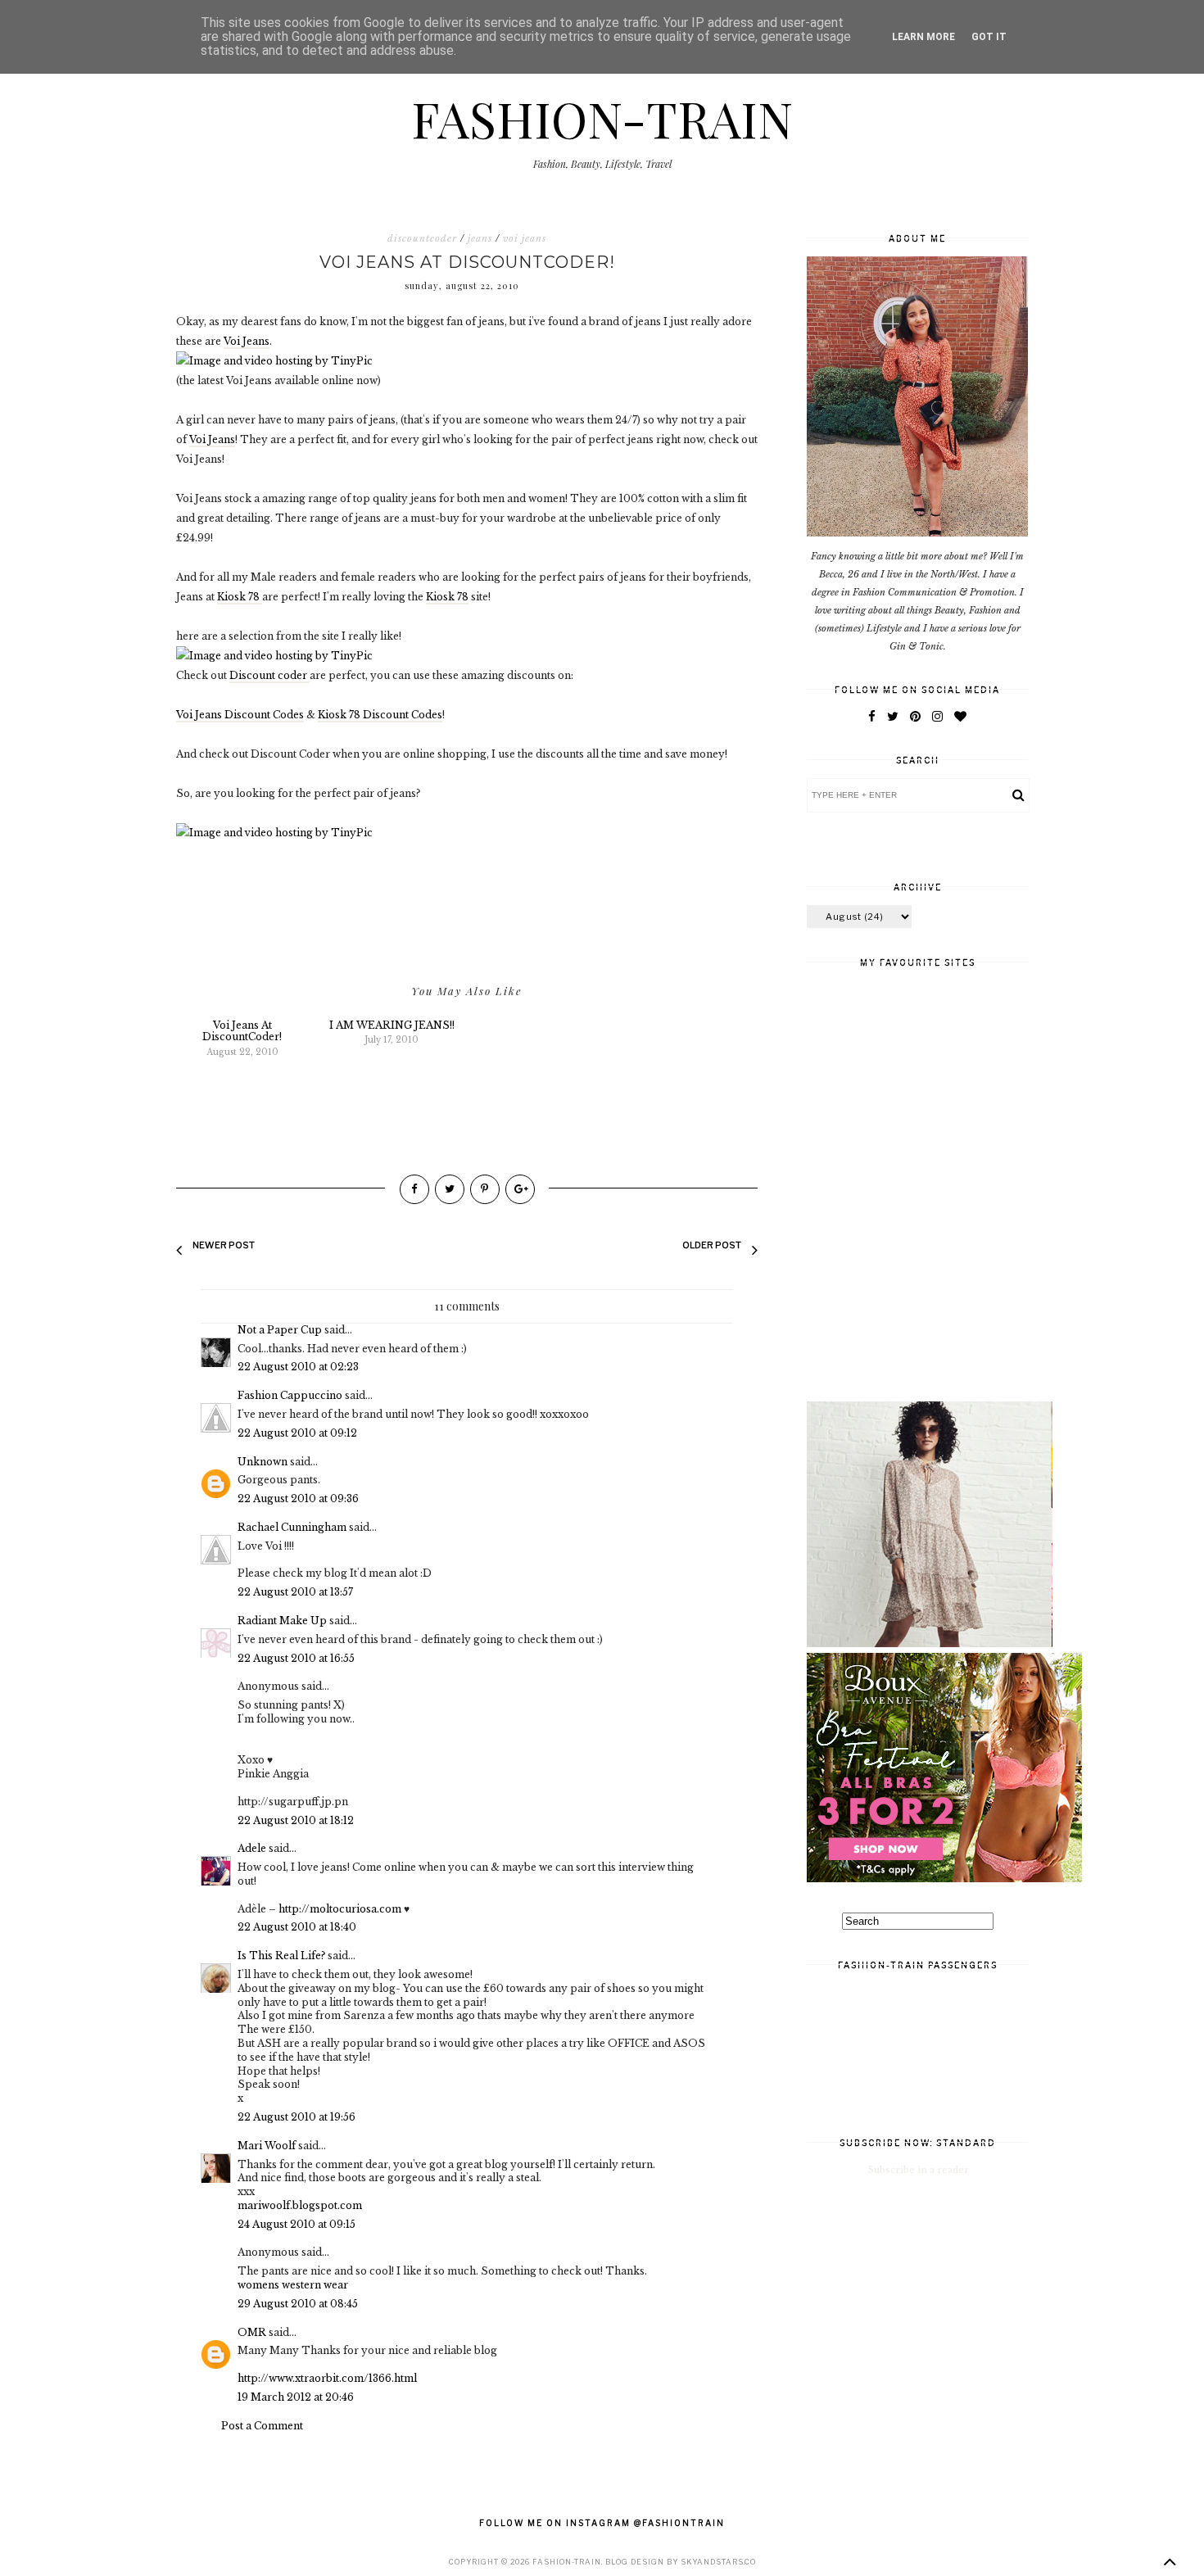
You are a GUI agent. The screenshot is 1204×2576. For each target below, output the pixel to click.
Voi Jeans (247, 341)
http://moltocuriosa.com (340, 1909)
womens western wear (293, 2285)
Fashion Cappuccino (290, 1395)
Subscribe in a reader (919, 2170)
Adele (252, 1848)
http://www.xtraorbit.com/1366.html (327, 2378)
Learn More (923, 37)
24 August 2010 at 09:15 (296, 2224)
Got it (989, 37)
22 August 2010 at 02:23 (298, 1367)
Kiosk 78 (240, 597)
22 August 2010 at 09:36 (298, 1499)
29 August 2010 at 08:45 (298, 2304)
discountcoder (422, 238)
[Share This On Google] (520, 1189)
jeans (480, 238)
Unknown (263, 1462)
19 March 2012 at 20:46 (296, 2397)
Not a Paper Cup (280, 1330)
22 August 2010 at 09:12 (297, 1433)
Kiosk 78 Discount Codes (380, 715)
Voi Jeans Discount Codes (240, 715)
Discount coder (269, 675)
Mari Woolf (267, 2146)
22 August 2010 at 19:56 (296, 2117)
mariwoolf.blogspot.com (300, 2205)
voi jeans (525, 238)
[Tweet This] (450, 1189)
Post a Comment (262, 2426)
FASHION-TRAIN (602, 118)
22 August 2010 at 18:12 (296, 1820)
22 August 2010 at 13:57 (295, 1592)
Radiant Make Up (282, 1621)
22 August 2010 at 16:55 (296, 1658)
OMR (252, 2332)
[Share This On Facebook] (414, 1189)
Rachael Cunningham (292, 1527)
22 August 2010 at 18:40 (297, 1927)
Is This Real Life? (281, 1956)
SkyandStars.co (718, 2562)
